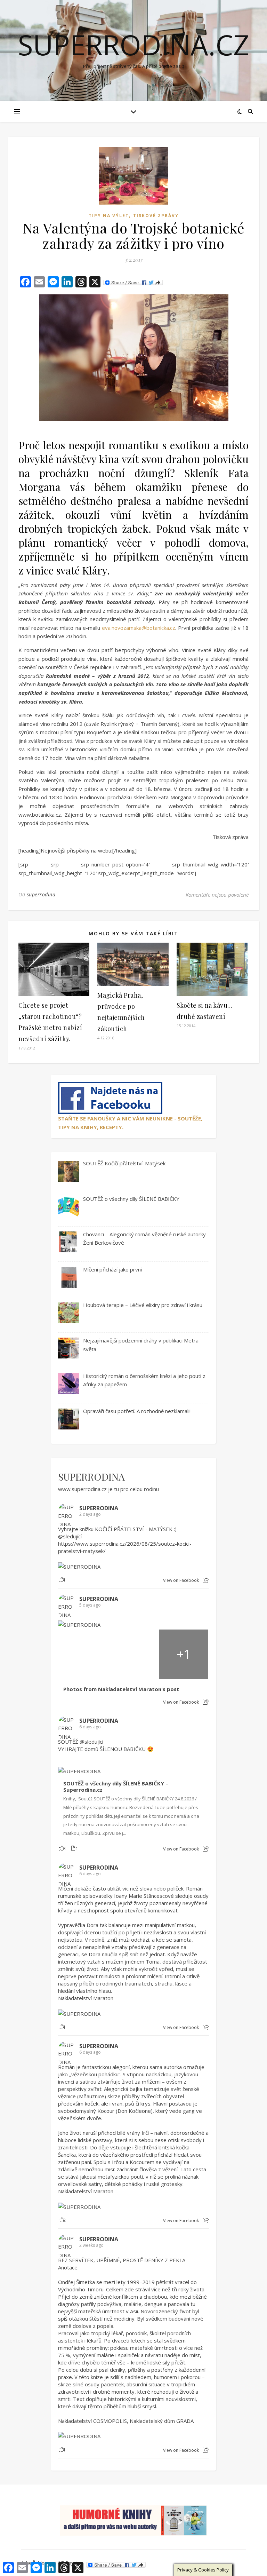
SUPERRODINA (91, 1476)
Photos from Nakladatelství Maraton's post (121, 1689)
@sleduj (68, 1536)
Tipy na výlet (109, 216)
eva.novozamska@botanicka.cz (139, 628)
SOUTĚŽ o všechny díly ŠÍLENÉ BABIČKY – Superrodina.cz (116, 1787)
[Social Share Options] (206, 1580)
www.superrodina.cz (82, 1489)
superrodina (41, 894)
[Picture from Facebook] (83, 1654)
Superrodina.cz (133, 45)
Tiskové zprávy (156, 216)
